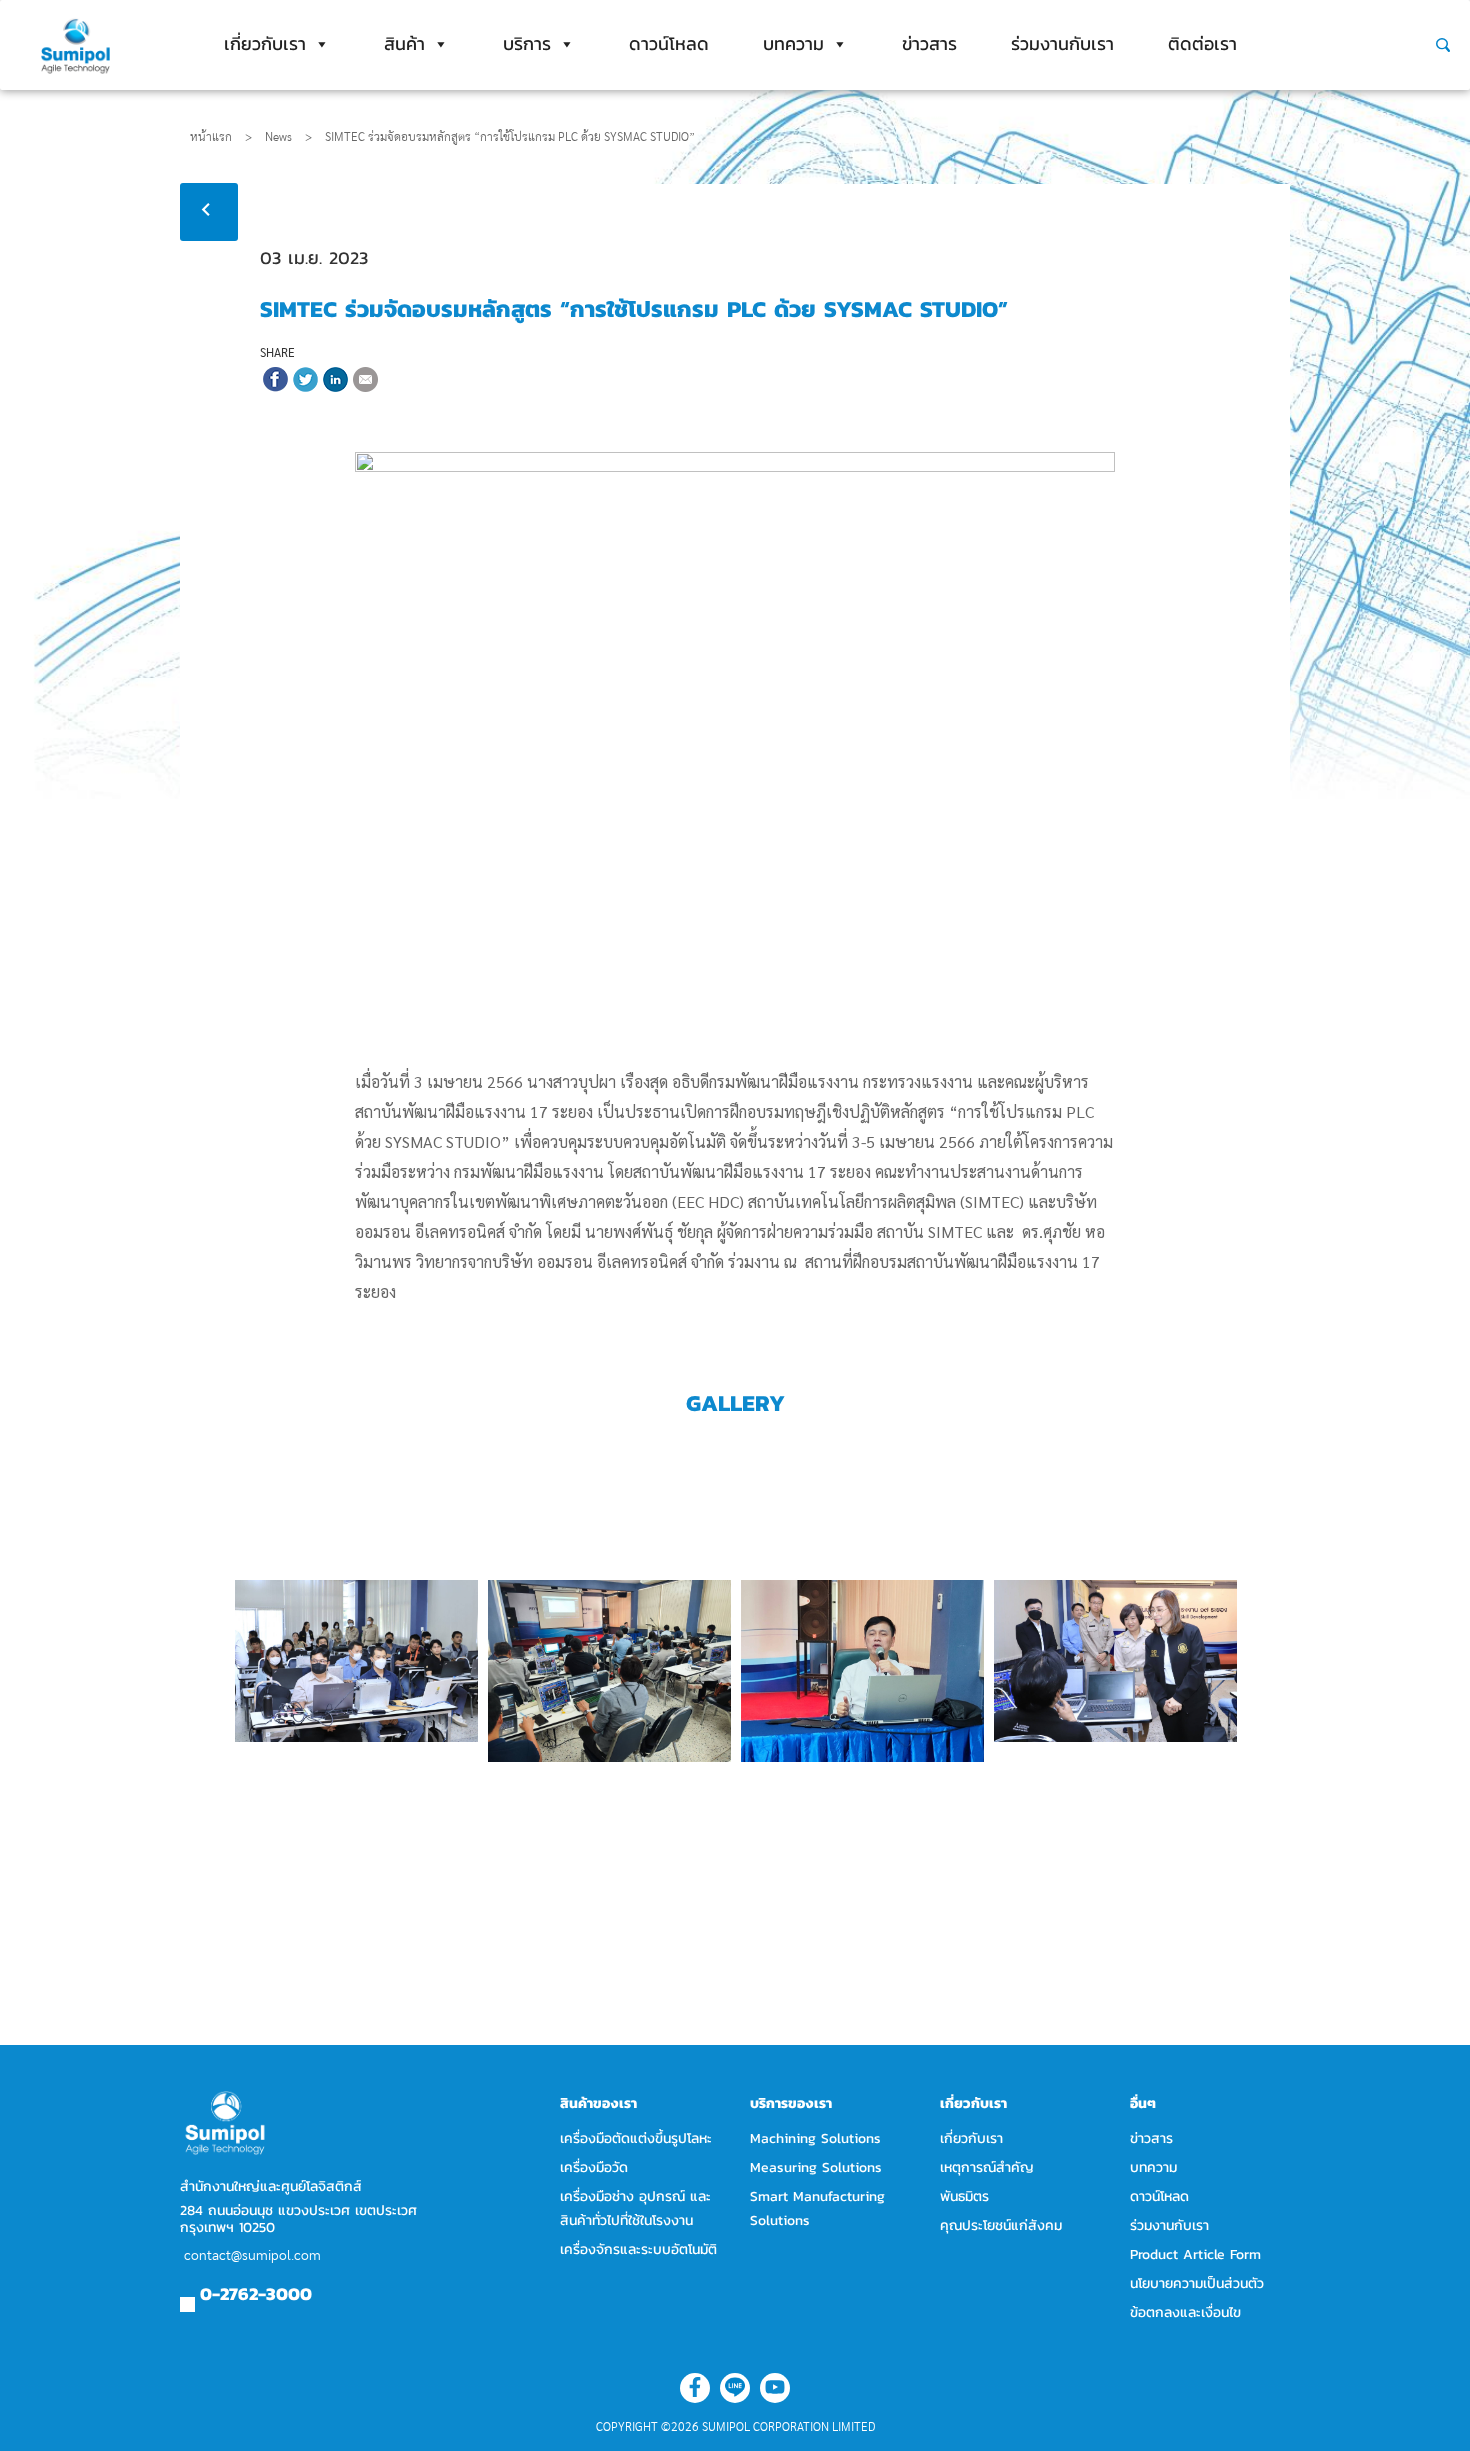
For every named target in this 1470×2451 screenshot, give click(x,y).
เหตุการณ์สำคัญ (987, 2167)
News (288, 137)
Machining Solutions (815, 2138)
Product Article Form (1195, 2254)
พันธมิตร (964, 2196)
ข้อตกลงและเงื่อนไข (1185, 2312)
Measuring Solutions (816, 2167)
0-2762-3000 (256, 2293)
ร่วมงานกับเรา (1062, 43)
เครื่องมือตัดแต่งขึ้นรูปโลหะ (636, 2138)
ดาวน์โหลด (669, 43)
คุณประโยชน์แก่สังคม (1001, 2225)
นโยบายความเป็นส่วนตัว (1197, 2283)
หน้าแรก (211, 137)
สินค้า (404, 43)
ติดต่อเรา (1202, 43)
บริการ (527, 43)
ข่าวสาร (929, 43)
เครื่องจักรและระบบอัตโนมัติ (638, 2249)
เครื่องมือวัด (594, 2167)
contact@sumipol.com (252, 2256)
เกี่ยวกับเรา (265, 43)
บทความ (793, 43)
